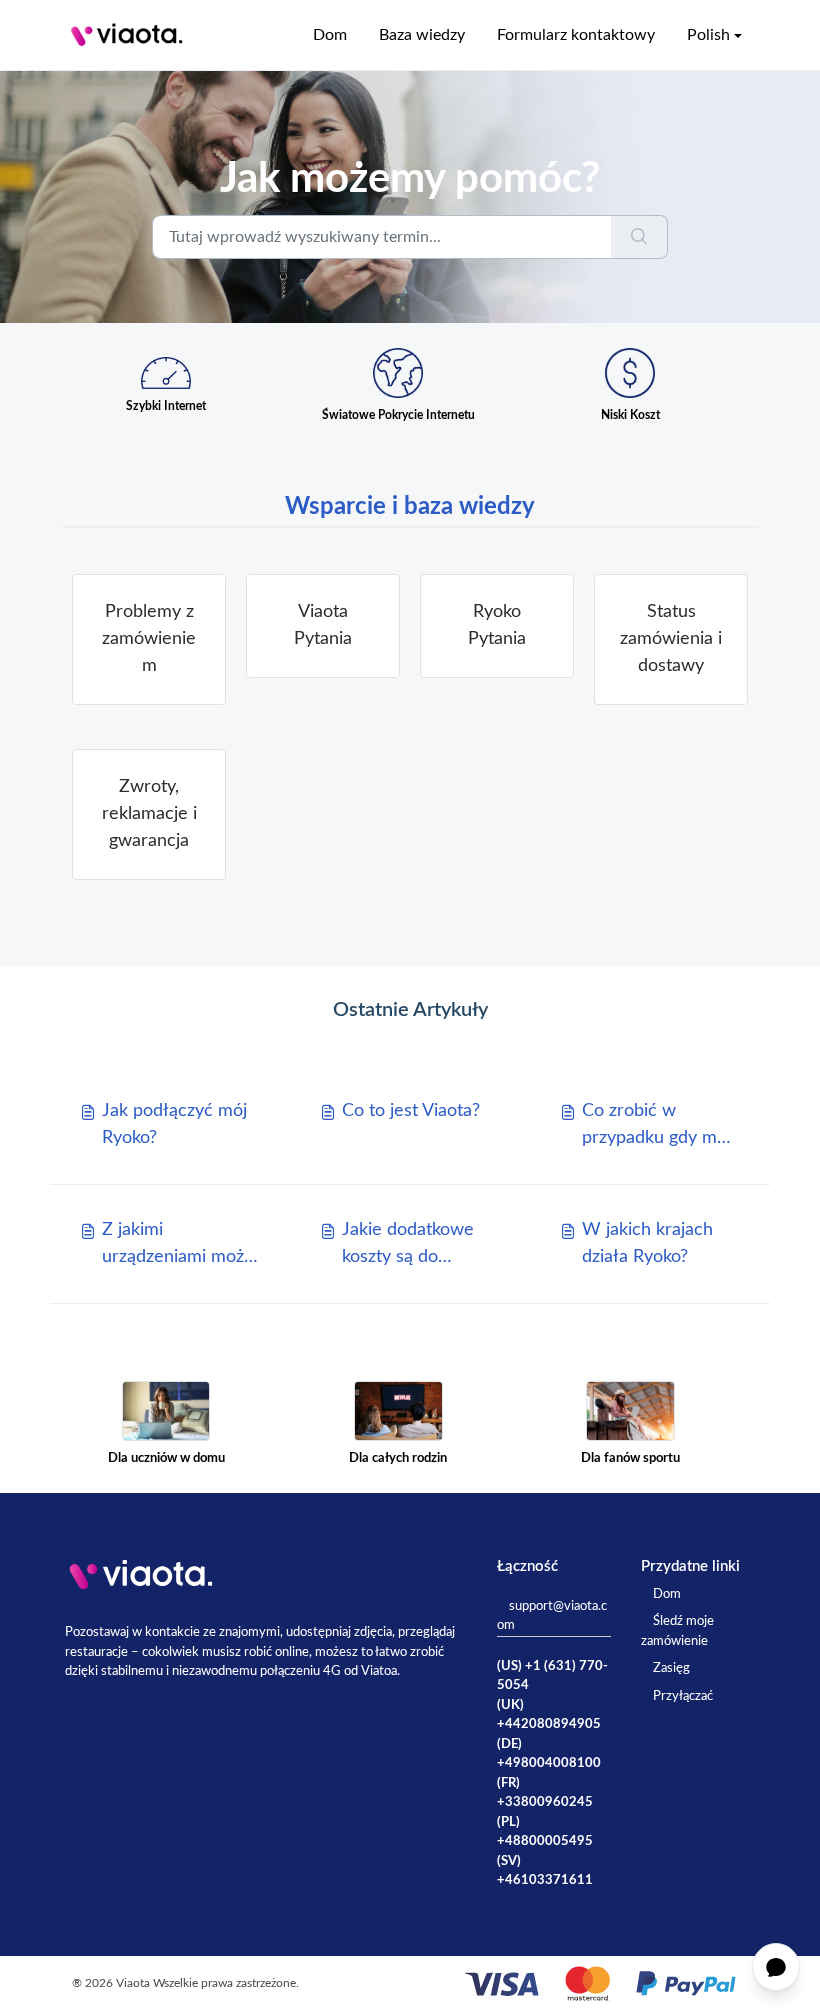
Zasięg (671, 1668)
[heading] (149, 639)
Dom (330, 35)
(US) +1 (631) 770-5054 (552, 1676)
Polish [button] (708, 35)
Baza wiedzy (422, 35)
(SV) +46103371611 (545, 1871)
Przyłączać (683, 1696)
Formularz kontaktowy (576, 35)
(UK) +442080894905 (549, 1715)
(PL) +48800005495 (545, 1832)
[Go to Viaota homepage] (127, 35)
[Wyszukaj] (639, 237)
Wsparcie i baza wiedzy (410, 507)
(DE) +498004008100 (549, 1754)
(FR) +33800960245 (545, 1793)
